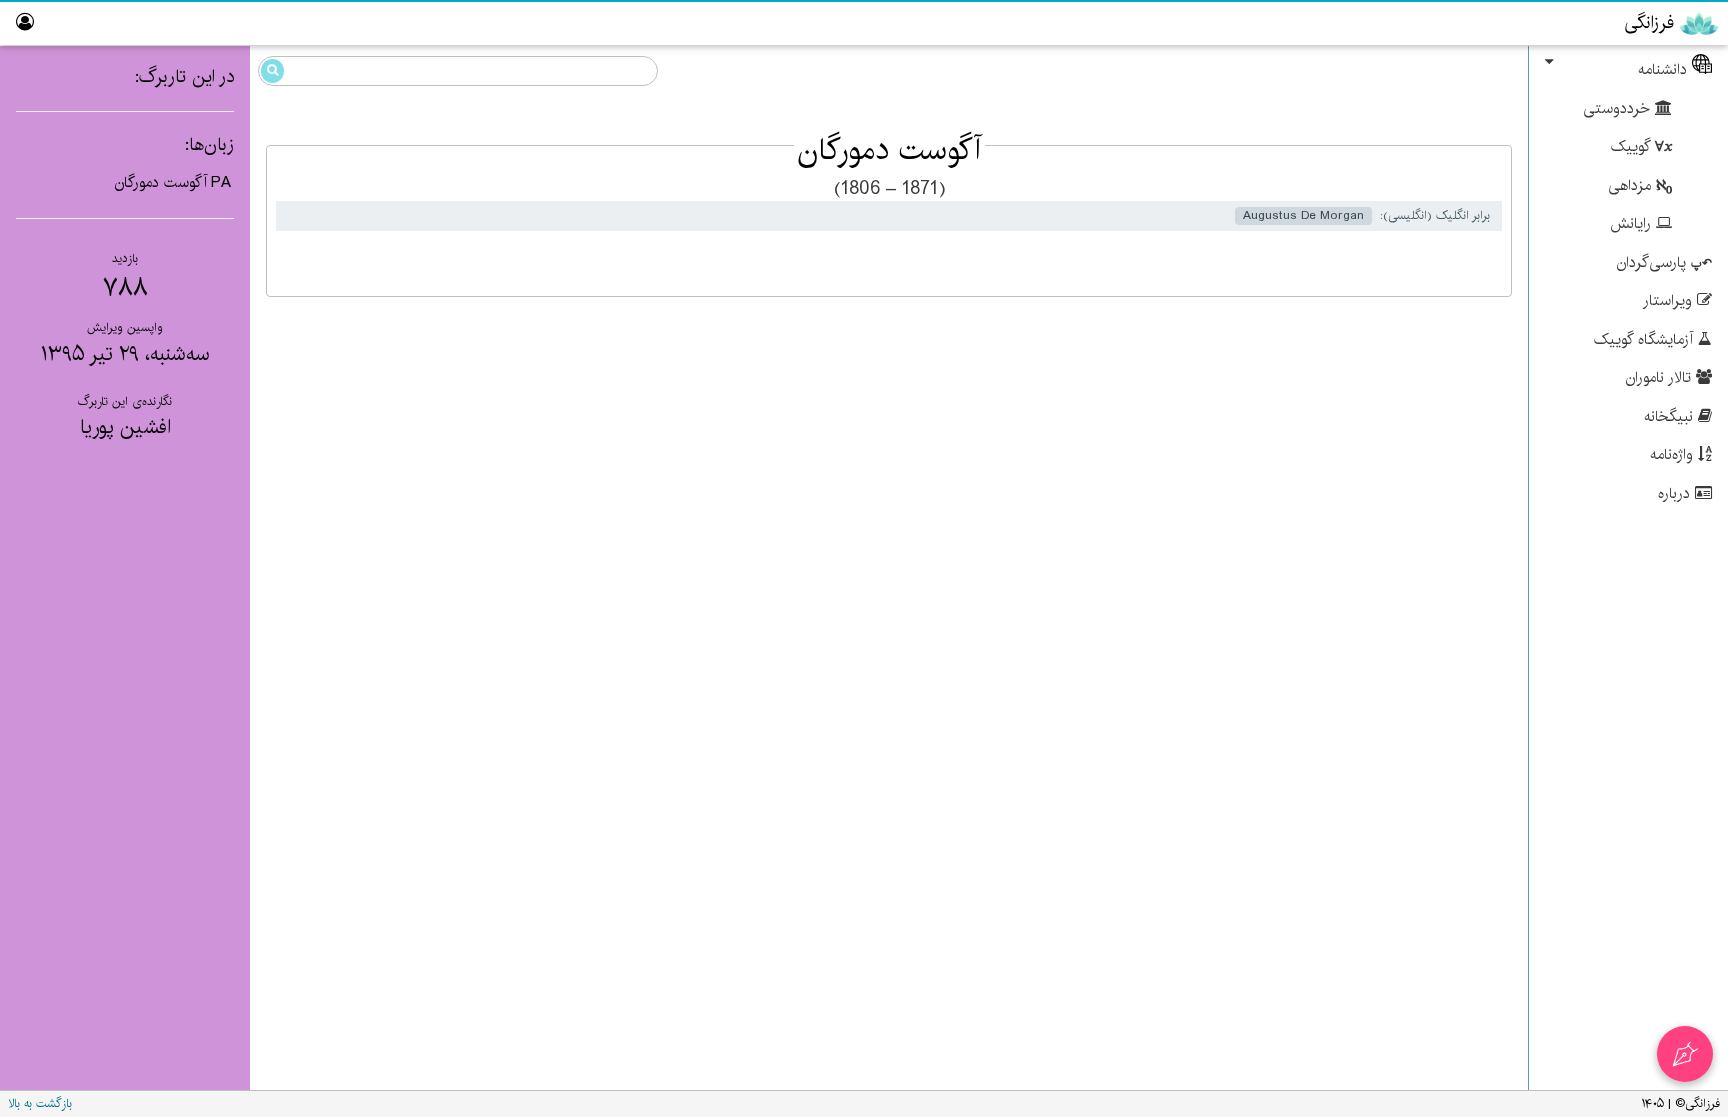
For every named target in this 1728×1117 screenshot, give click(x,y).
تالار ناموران (1661, 377)
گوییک (1633, 146)
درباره (1676, 493)
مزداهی (1632, 185)
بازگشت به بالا (40, 1103)
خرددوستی (1619, 108)
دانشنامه (1665, 69)
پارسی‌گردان (1654, 262)
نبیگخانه (1671, 416)
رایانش (1633, 223)
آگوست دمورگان (161, 182)
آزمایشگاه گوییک (1646, 339)
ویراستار (1670, 300)
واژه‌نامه (1674, 454)
